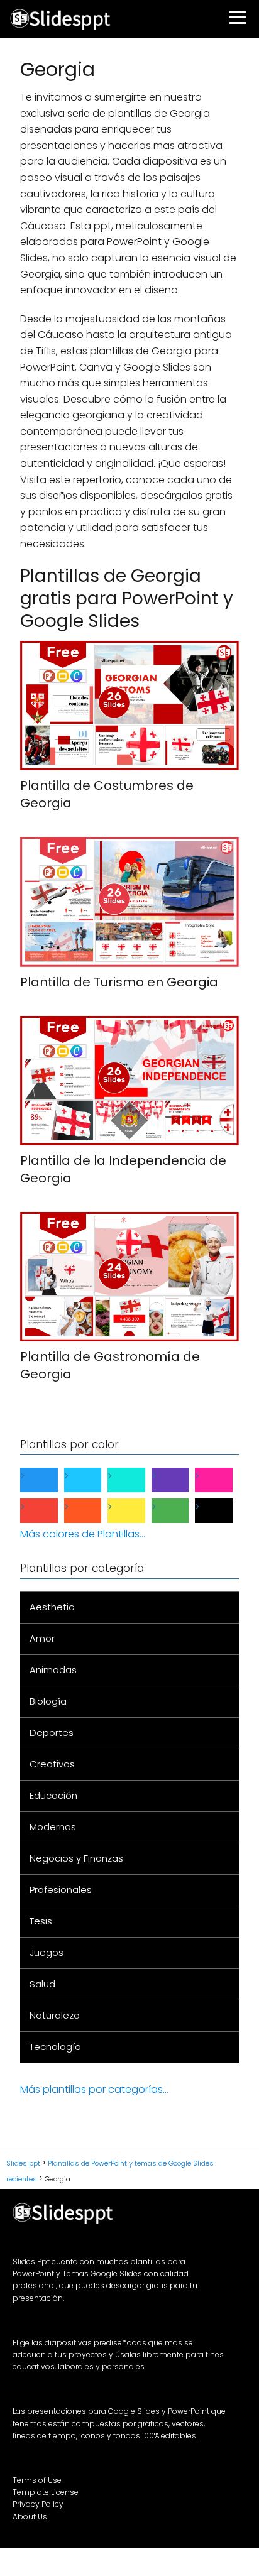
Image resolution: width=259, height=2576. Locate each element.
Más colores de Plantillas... (83, 1534)
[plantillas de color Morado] (180, 1480)
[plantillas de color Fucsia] (224, 1480)
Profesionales (61, 1890)
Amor (42, 1638)
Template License (46, 2492)
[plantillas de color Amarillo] (136, 1511)
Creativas (52, 1764)
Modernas (53, 1827)
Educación (53, 1795)
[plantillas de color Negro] (224, 1511)
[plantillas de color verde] (180, 1511)
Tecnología (55, 2047)
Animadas (53, 1670)
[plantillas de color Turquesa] (136, 1480)
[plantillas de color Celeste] (93, 1480)
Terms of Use (37, 2480)
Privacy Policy (38, 2504)
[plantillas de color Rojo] (49, 1511)
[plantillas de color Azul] (49, 1480)
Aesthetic (52, 1607)
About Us (30, 2517)
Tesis (41, 1921)
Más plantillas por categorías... (94, 2089)
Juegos (47, 1952)
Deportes (52, 1733)
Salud (42, 1984)
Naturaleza (55, 2015)
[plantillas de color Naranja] (93, 1511)
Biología (48, 1701)
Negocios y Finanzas (76, 1858)
